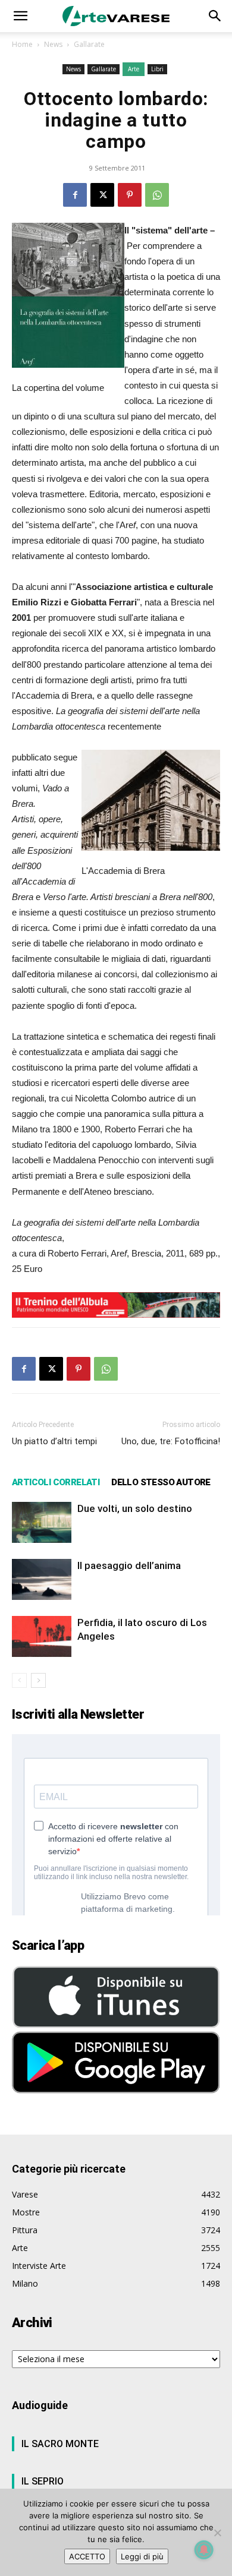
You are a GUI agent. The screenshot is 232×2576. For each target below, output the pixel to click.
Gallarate (89, 44)
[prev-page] (19, 1680)
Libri (157, 69)
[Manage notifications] (204, 2550)
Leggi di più (142, 2556)
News (53, 44)
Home (22, 44)
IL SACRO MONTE (60, 2444)
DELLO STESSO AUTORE (161, 1482)
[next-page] (38, 1680)
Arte (134, 69)
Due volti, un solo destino (135, 1508)
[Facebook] (75, 195)
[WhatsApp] (157, 195)
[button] (20, 16)
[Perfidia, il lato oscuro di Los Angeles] (42, 1636)
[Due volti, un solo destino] (42, 1522)
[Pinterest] (130, 195)
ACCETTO (87, 2556)
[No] (217, 2533)
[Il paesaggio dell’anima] (42, 1579)
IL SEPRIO (43, 2481)
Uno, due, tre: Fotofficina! (171, 1441)
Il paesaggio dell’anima (129, 1565)
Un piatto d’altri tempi (54, 1441)
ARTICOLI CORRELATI (56, 1482)
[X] (102, 195)
